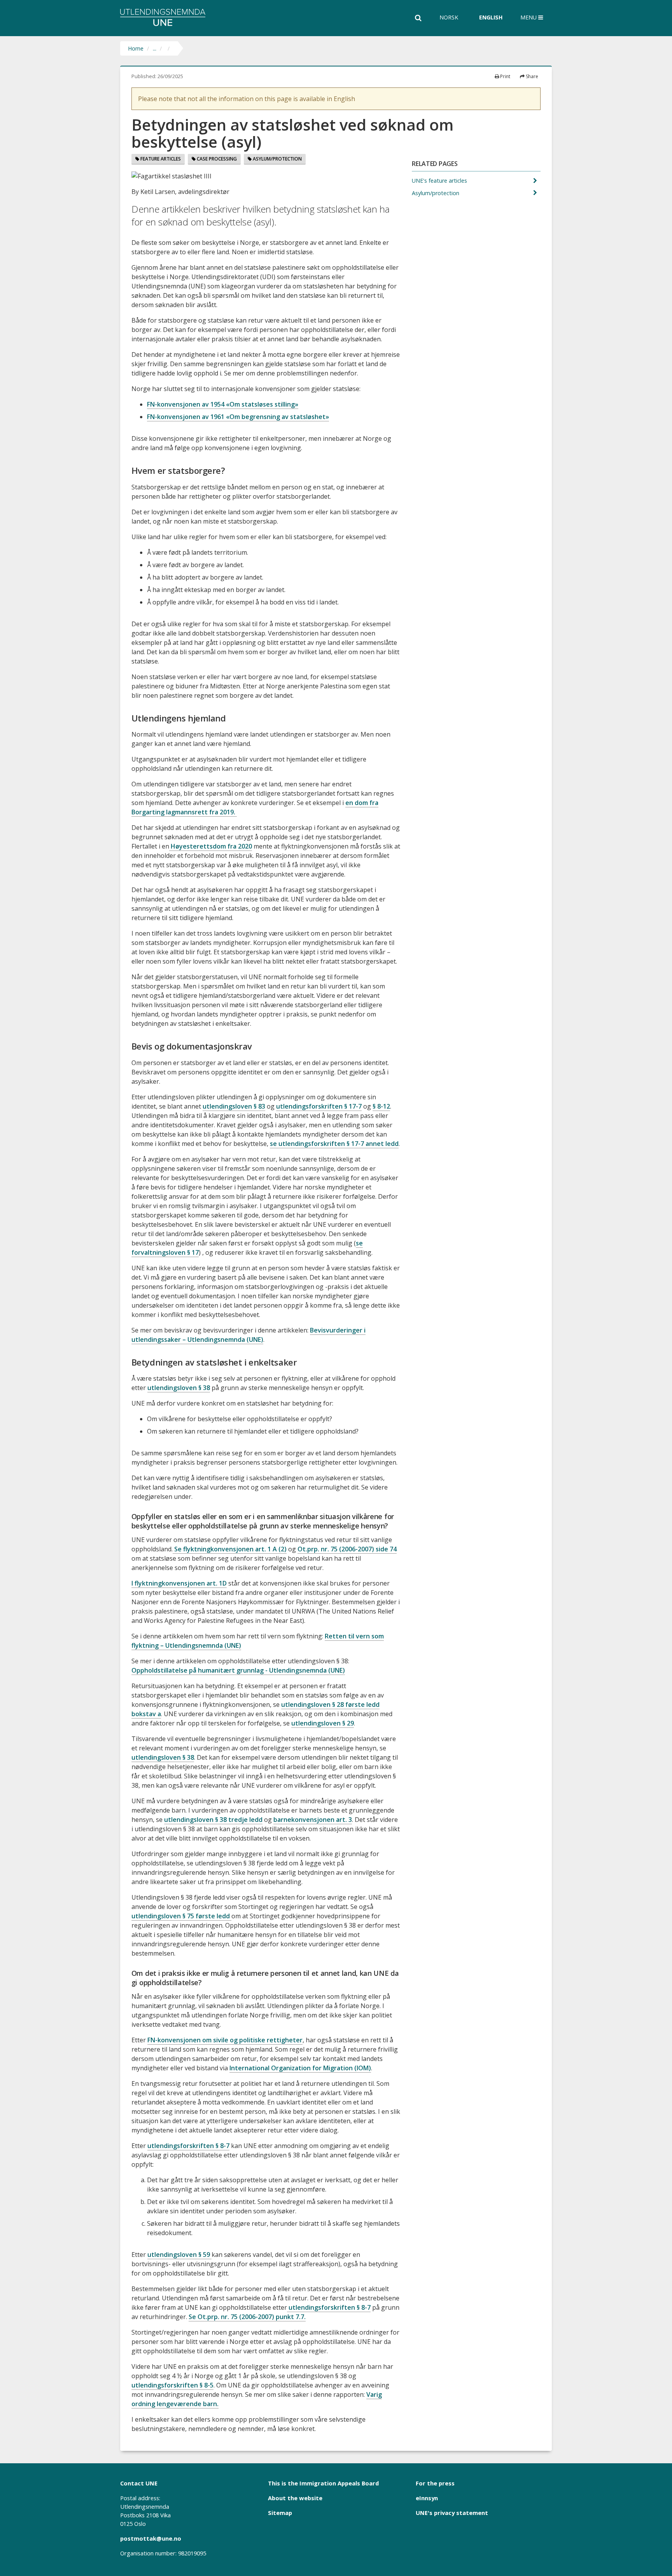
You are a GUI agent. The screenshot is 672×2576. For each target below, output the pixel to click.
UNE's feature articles (440, 181)
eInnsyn (427, 2498)
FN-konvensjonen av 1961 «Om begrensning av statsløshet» (238, 417)
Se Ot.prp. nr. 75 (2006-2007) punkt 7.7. (247, 2317)
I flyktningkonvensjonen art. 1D (179, 1583)
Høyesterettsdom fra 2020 (211, 846)
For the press (435, 2483)
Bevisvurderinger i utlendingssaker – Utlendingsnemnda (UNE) (248, 1335)
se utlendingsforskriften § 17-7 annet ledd (334, 1144)
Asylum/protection (277, 159)
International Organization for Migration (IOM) (300, 2068)
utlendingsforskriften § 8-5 (172, 2385)
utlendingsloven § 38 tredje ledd (213, 1820)
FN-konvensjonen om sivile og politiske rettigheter (225, 2040)
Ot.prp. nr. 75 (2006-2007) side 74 (347, 1549)
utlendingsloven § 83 (234, 1106)
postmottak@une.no (151, 2538)
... (155, 48)
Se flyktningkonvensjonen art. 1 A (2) (230, 1549)
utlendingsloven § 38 (179, 1388)
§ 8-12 (381, 1106)
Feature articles (160, 159)
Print (505, 76)
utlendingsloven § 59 (179, 2255)
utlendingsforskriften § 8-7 (188, 2146)
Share (531, 76)
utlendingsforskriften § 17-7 (319, 1106)
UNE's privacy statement (452, 2513)
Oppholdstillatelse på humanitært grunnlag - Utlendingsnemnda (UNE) (238, 1670)
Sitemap (280, 2513)
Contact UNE (139, 2483)
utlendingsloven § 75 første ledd (181, 1916)
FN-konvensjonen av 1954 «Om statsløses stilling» (223, 404)
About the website (295, 2498)
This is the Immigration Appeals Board (323, 2483)
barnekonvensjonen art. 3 (313, 1820)
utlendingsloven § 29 (323, 1723)
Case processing (216, 159)
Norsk (449, 17)
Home (136, 48)
